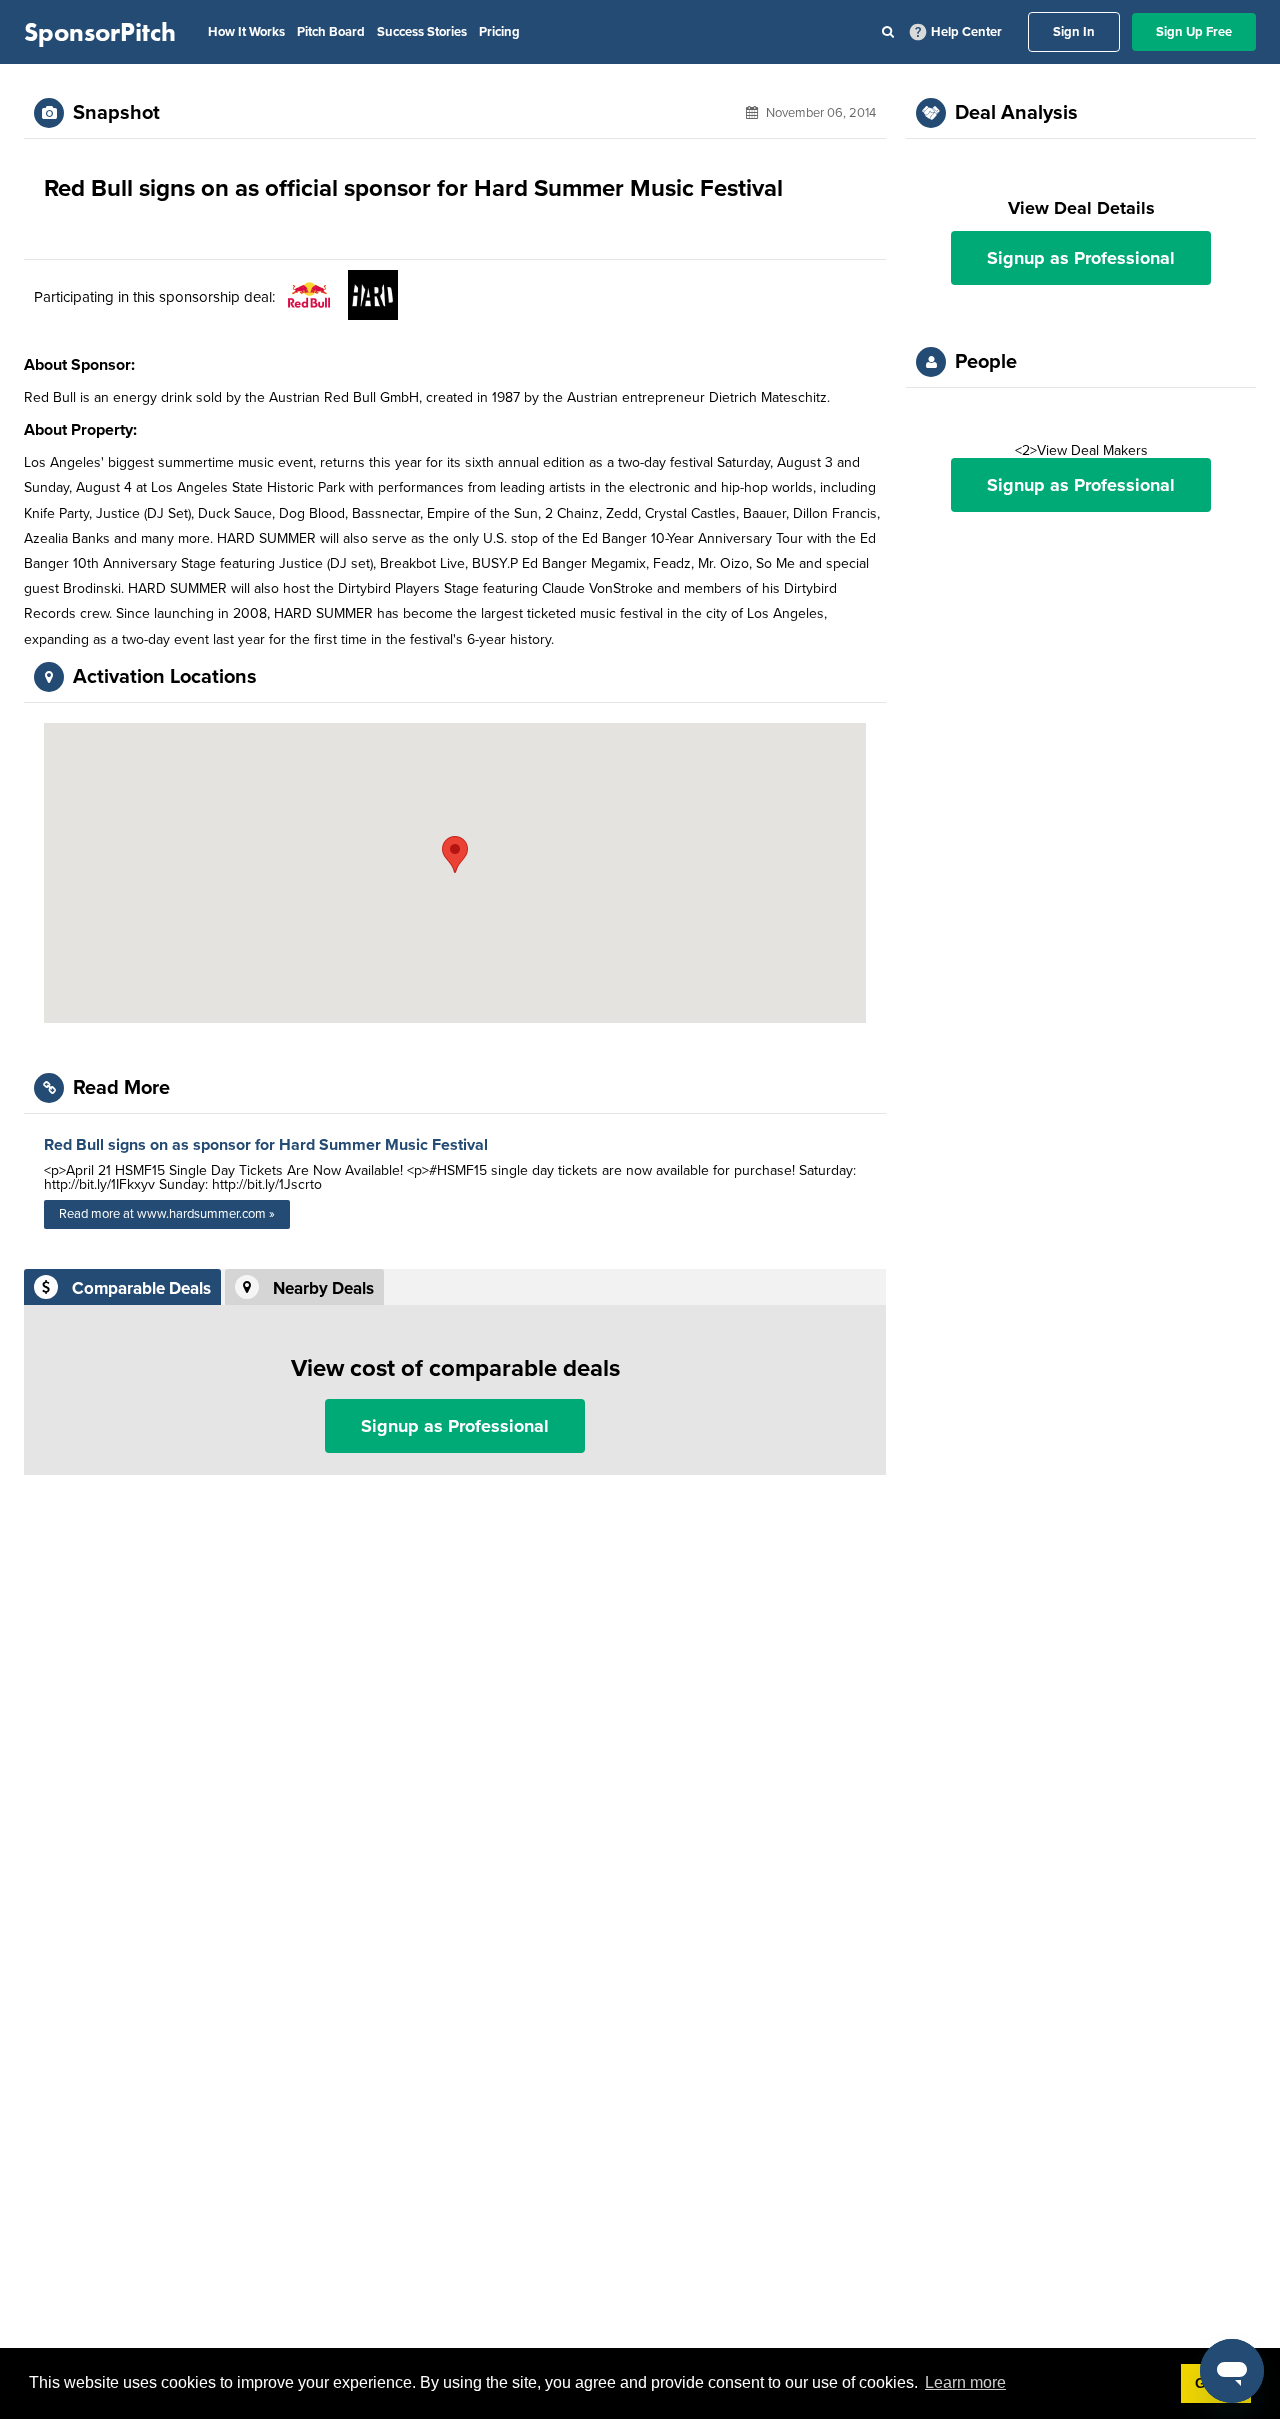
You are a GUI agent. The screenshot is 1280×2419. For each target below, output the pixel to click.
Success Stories (422, 32)
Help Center (966, 32)
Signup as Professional (455, 1426)
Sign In (1074, 32)
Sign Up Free (1194, 32)
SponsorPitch (100, 32)
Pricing (499, 32)
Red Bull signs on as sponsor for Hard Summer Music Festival (266, 1145)
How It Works (246, 32)
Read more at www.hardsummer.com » (167, 1214)
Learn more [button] (965, 2382)
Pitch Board (331, 32)
